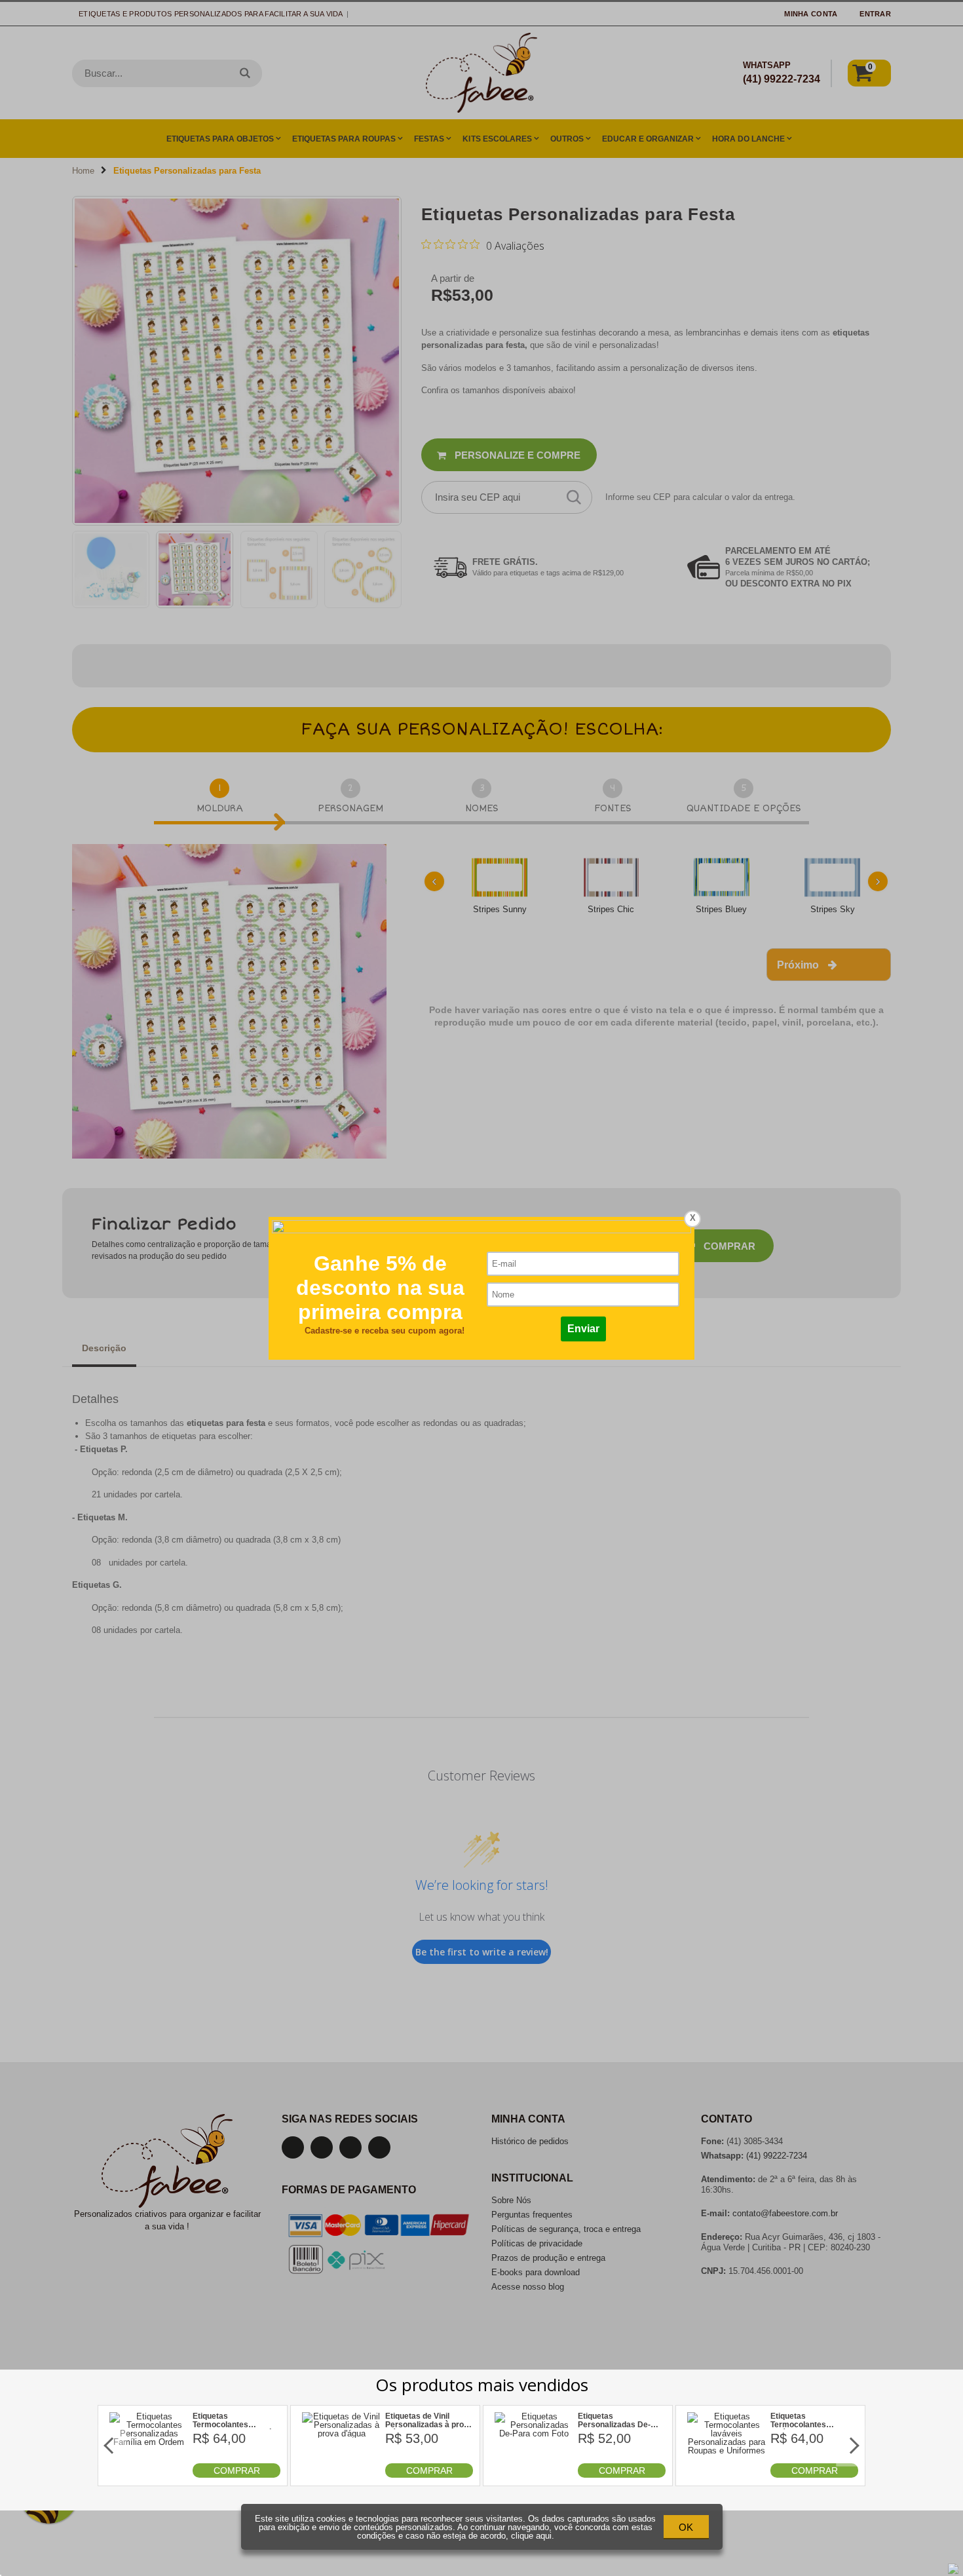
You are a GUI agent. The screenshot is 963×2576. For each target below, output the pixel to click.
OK (686, 2527)
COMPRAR (237, 2470)
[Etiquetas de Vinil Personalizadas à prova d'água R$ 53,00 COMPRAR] (342, 2475)
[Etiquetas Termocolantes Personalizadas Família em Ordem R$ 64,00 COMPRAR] (149, 2475)
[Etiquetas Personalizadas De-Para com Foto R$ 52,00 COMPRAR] (534, 2475)
